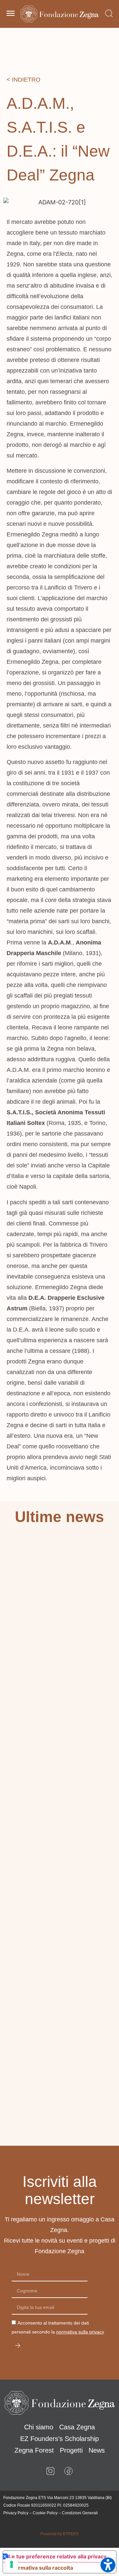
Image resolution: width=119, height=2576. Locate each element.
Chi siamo (39, 2427)
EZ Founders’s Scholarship (59, 2439)
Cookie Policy (45, 2513)
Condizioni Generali (80, 2513)
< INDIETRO (23, 80)
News (97, 2450)
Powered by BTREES (59, 2534)
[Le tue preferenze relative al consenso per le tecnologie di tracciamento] (12, 2564)
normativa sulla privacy (80, 2332)
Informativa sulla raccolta (41, 2568)
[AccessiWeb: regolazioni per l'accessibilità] (108, 2565)
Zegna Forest (34, 2450)
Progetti (71, 2450)
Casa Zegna (77, 2427)
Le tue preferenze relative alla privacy (58, 2556)
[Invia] (18, 2346)
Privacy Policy (16, 2513)
